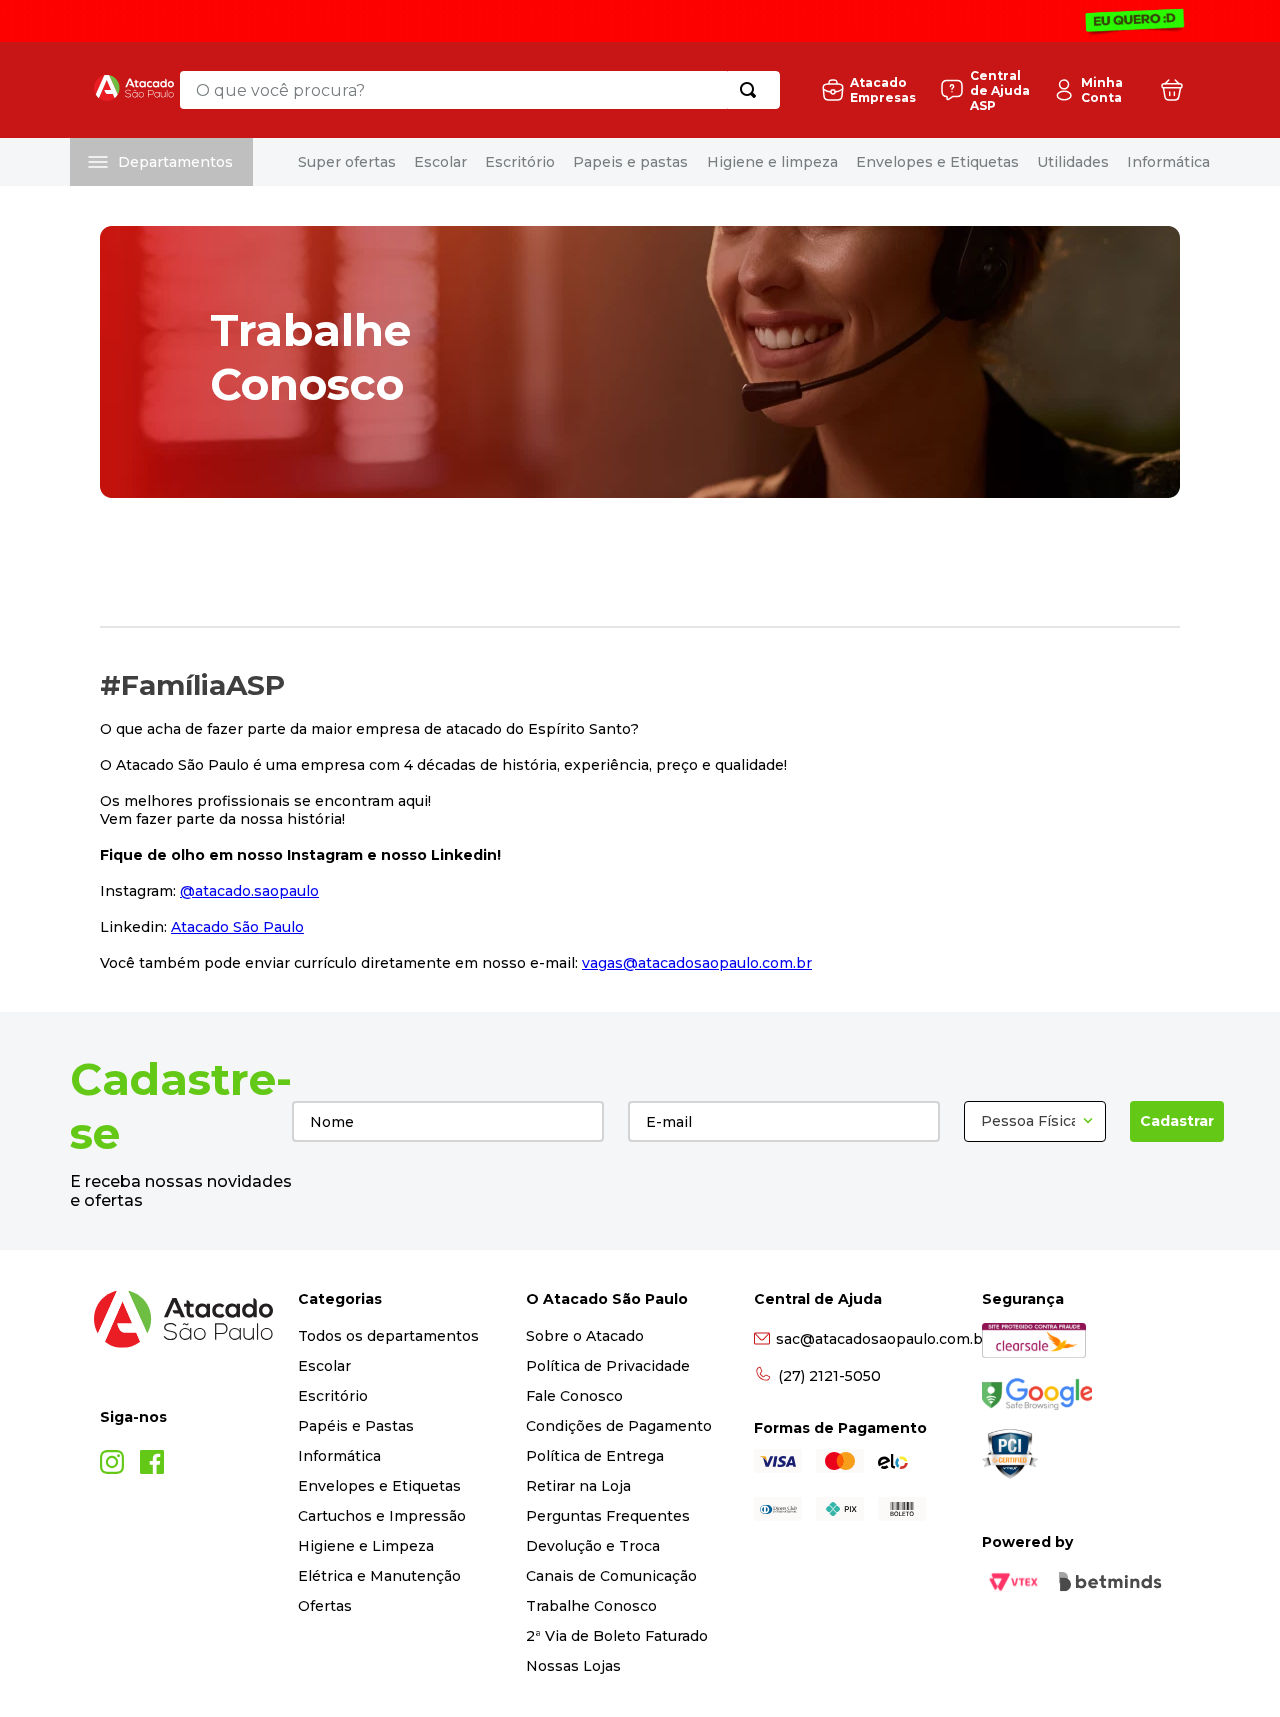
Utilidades (1073, 162)
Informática (1168, 162)
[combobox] (480, 90)
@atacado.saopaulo (249, 891)
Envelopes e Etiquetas (937, 162)
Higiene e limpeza (772, 162)
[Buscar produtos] (752, 90)
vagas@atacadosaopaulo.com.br (697, 963)
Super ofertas (347, 162)
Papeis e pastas (630, 162)
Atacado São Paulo (237, 927)
